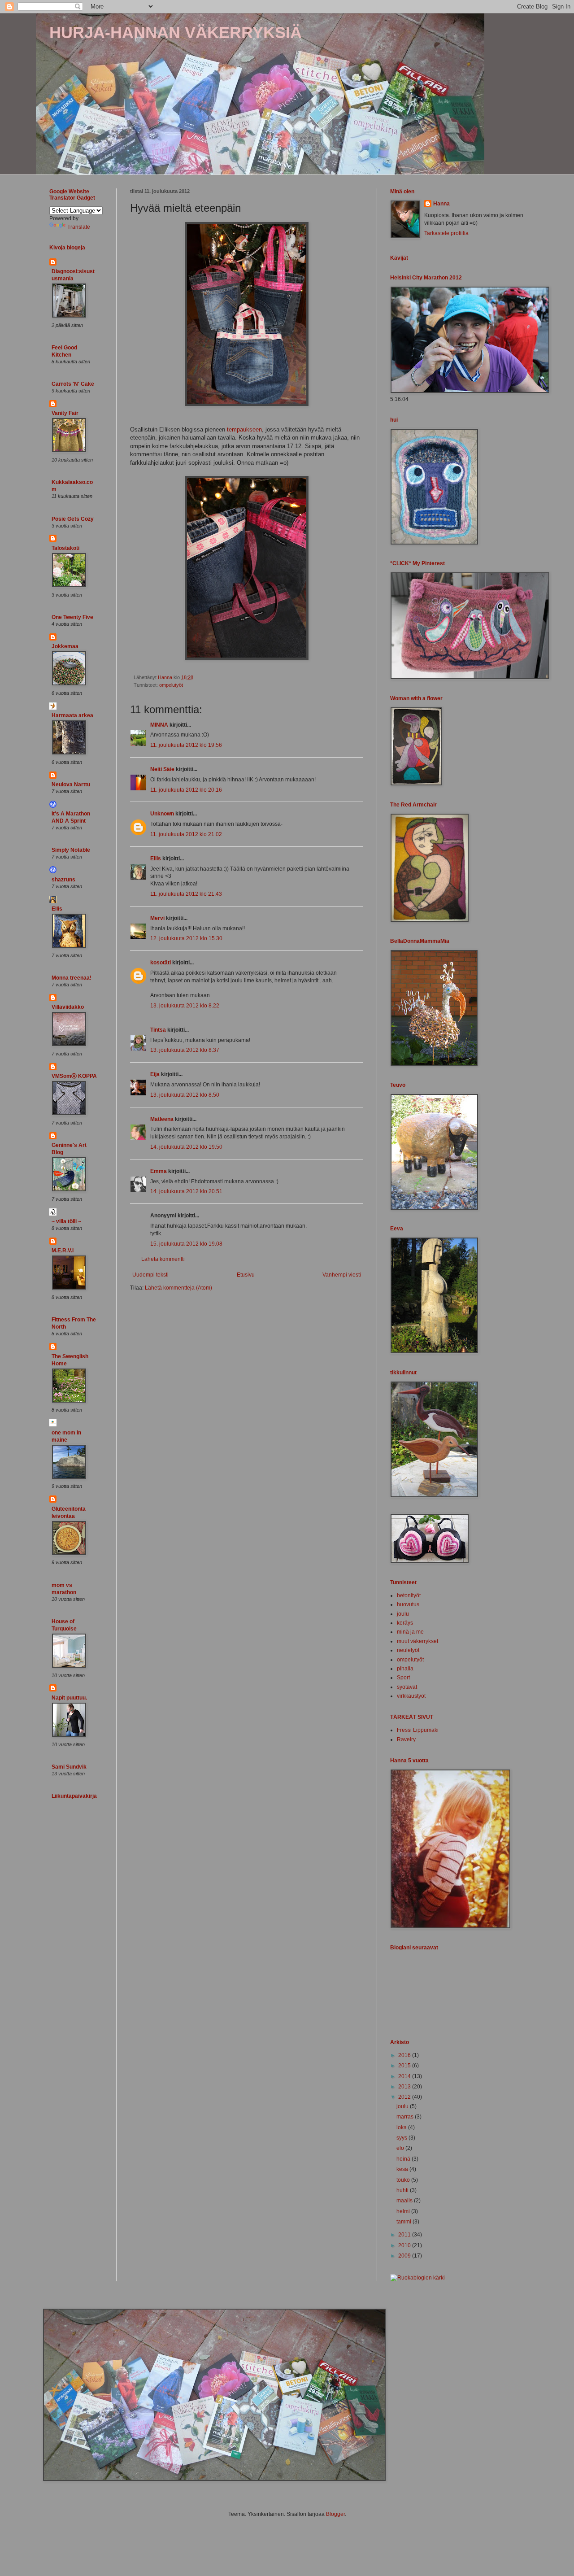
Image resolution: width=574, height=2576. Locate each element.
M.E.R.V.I (63, 1251)
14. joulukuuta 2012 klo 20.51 (186, 1191)
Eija (155, 1074)
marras (406, 2117)
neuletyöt (408, 1650)
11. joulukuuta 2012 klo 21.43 (186, 894)
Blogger (335, 2514)
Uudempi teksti (150, 1275)
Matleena (162, 1119)
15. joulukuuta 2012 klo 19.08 (186, 1244)
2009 (405, 2256)
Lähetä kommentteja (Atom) (178, 1288)
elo (401, 2148)
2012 (405, 2097)
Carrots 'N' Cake (73, 384)
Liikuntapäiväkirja (74, 1796)
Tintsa (158, 1030)
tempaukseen (244, 429)
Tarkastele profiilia (446, 233)
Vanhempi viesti (342, 1275)
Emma (159, 1171)
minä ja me (410, 1632)
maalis (405, 2201)
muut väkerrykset (417, 1641)
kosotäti (161, 963)
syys (402, 2138)
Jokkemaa (65, 646)
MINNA (159, 725)
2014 (405, 2076)
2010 (405, 2245)
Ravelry (406, 1739)
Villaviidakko (68, 1007)
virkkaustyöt (411, 1696)
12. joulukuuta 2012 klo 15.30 (186, 938)
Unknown (162, 814)
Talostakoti (65, 548)
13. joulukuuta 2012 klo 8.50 (185, 1095)
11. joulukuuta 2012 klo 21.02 (186, 834)
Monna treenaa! (72, 978)
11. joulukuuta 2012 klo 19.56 (186, 745)
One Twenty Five (72, 617)
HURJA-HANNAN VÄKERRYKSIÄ (176, 33)
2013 (405, 2087)
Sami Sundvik (69, 1767)
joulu (403, 1614)
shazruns (63, 880)
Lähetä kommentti (163, 1259)
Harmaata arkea (72, 715)
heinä (404, 2159)
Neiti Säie (162, 769)
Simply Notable (71, 850)
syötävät (407, 1687)
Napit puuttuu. (69, 1698)
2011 (405, 2235)
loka (402, 2127)
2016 (405, 2055)
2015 (405, 2066)
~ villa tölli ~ (66, 1221)
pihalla (405, 1669)
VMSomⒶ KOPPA (74, 1076)
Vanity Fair (65, 413)
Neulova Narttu (71, 785)
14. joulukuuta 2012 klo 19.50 (186, 1147)
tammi (404, 2222)
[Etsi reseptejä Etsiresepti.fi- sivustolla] (417, 2278)
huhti (403, 2190)
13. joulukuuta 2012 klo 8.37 (185, 1050)
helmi (404, 2211)
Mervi (157, 918)
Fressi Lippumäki (418, 1730)
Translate (79, 227)
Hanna (441, 204)
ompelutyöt (171, 685)
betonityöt (409, 1595)
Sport (403, 1678)
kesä (403, 2169)
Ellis (156, 859)
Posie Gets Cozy (73, 519)
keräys (405, 1623)
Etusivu (246, 1275)
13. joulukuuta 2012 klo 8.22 (185, 1006)
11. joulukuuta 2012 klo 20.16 (186, 790)
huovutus (408, 1604)
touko (404, 2180)
